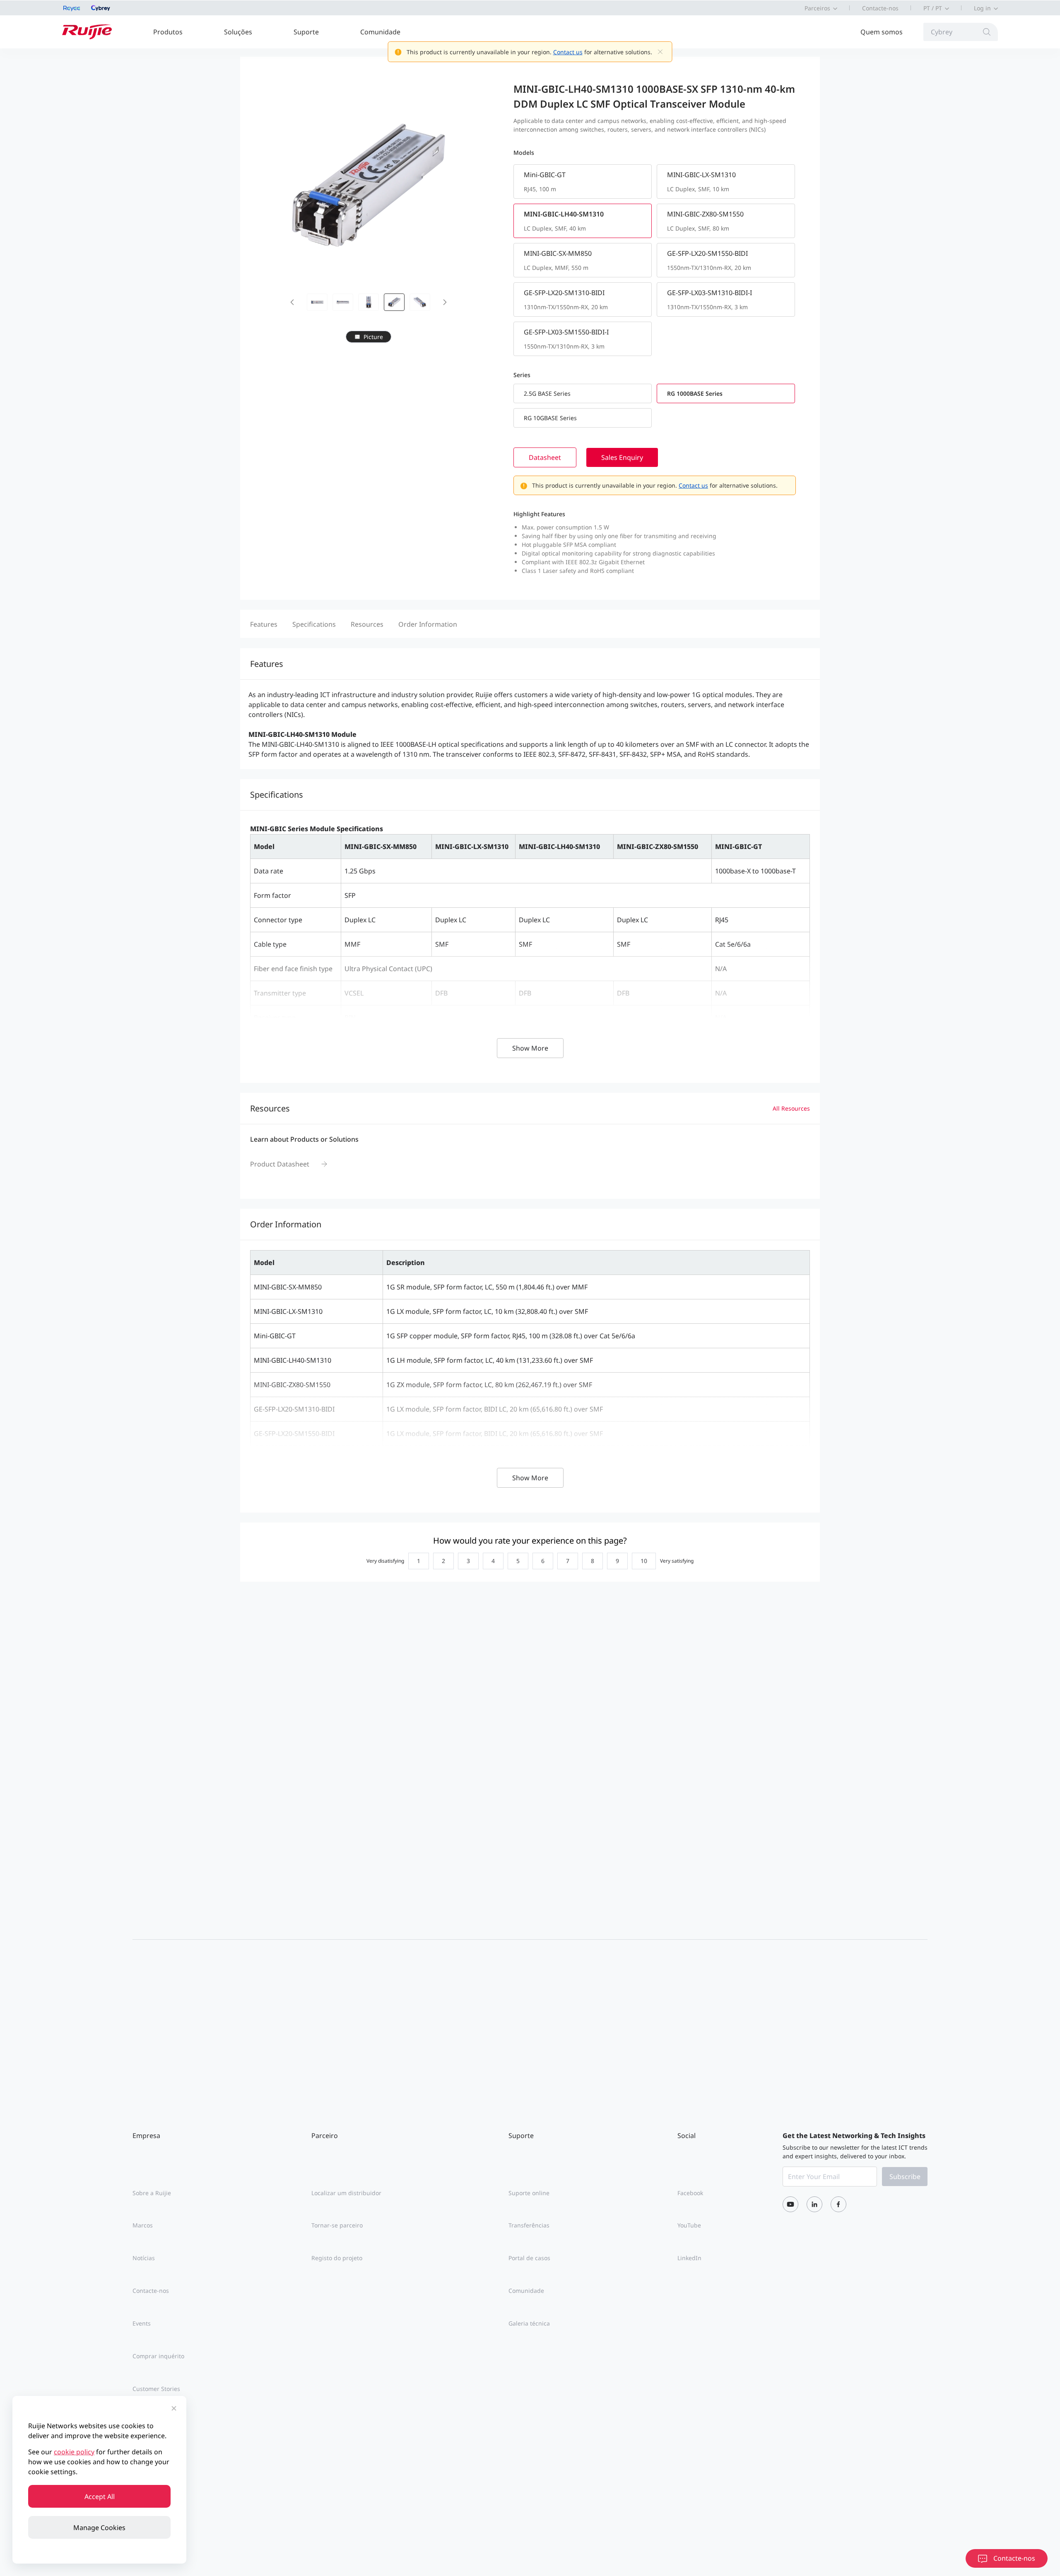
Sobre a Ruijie (152, 2193)
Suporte (306, 32)
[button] (292, 302)
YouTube (689, 2225)
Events (142, 2323)
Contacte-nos (880, 8)
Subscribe (905, 2177)
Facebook (690, 2193)
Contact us (568, 52)
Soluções (238, 32)
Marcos (143, 2225)
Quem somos (882, 32)
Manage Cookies (99, 2528)
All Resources (791, 1108)
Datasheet (545, 457)
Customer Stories (156, 2389)
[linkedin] (814, 2204)
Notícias (144, 2258)
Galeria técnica (529, 2323)
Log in (982, 8)
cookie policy (74, 2452)
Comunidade (380, 32)
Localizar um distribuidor (346, 2193)
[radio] (417, 1561)
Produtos (168, 32)
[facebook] (838, 2204)
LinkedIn (689, 2258)
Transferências (529, 2225)
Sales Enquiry (622, 457)
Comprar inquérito (158, 2356)
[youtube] (790, 2204)
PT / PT (933, 8)
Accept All (100, 2497)
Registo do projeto (337, 2258)
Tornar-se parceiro (337, 2225)
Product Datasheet (280, 1164)
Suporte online (529, 2193)
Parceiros (817, 8)
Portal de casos (529, 2258)
